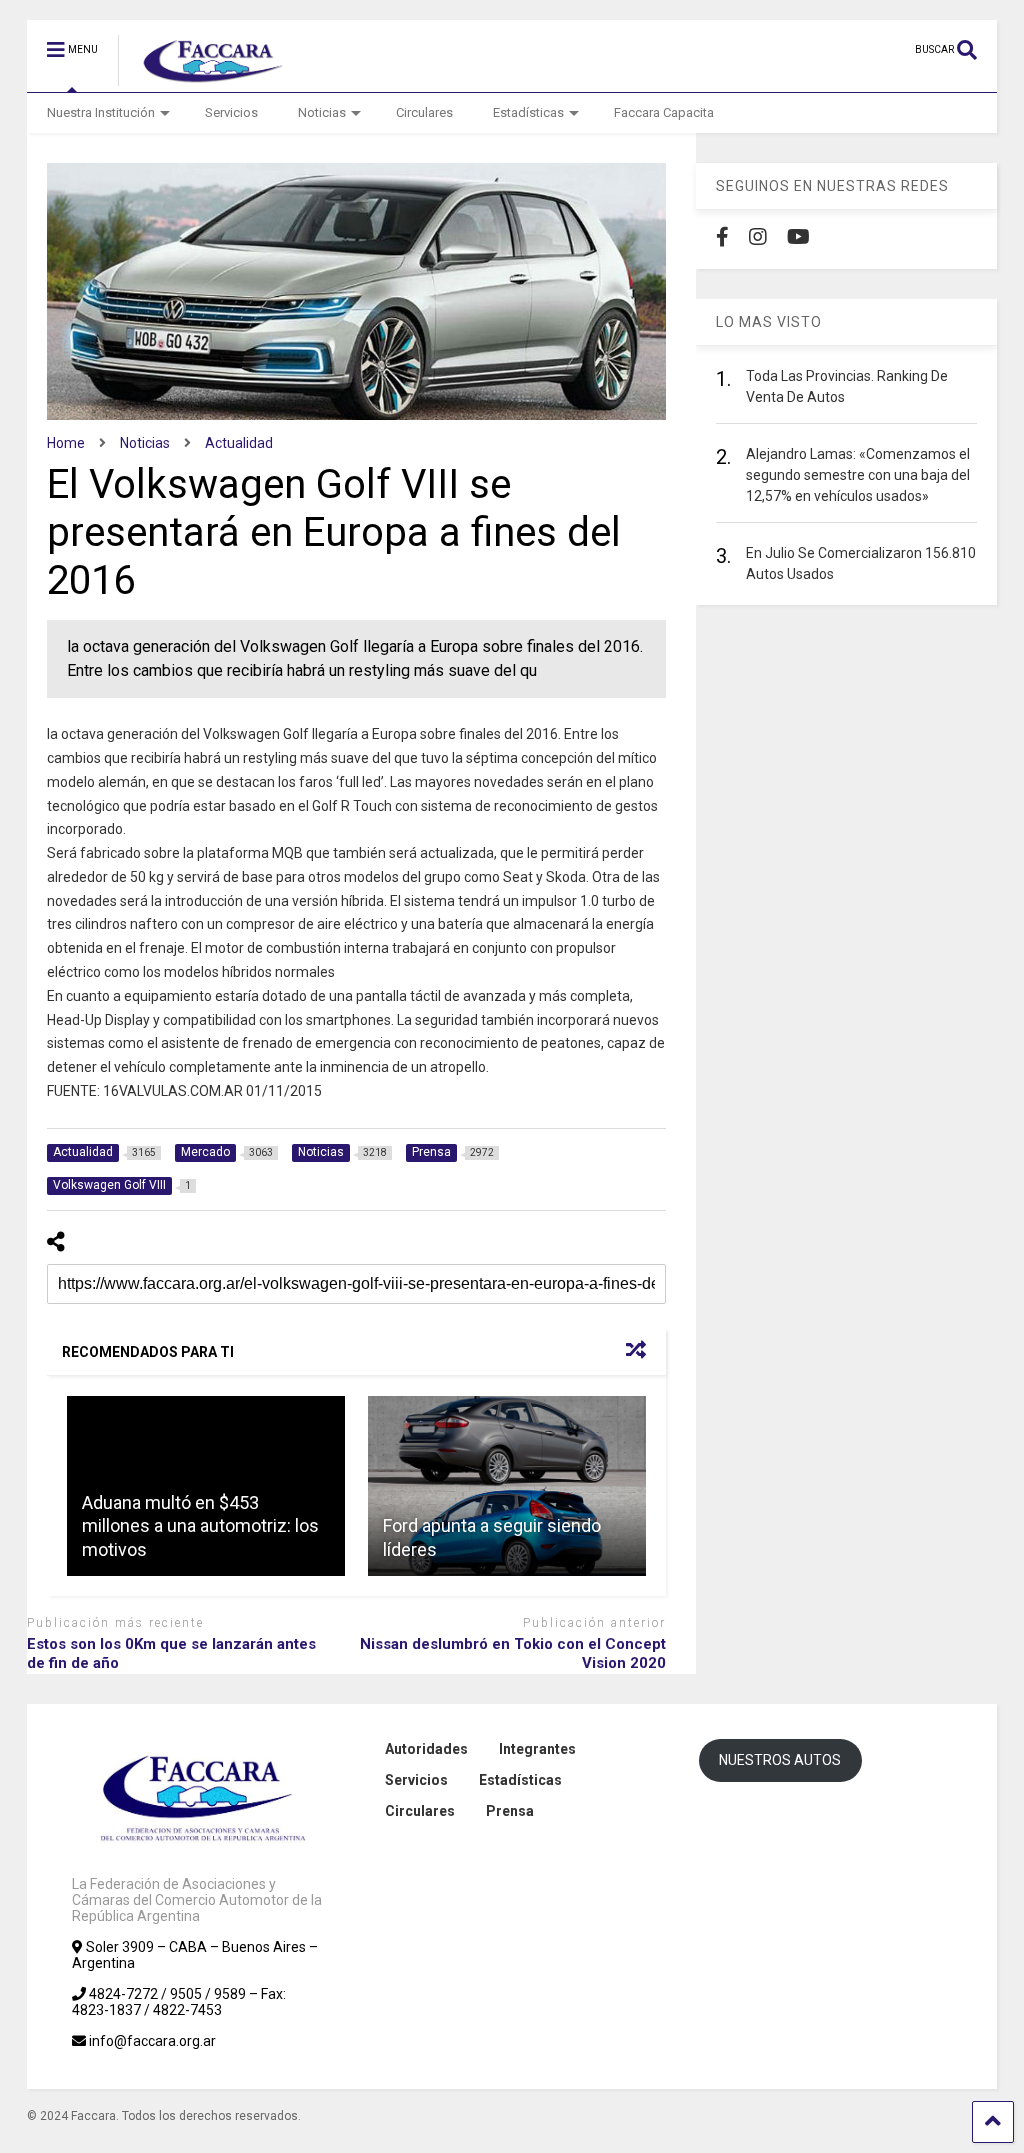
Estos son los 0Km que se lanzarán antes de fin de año (171, 1654)
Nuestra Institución (101, 112)
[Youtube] (798, 237)
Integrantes (537, 1749)
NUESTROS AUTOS (780, 1760)
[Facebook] (722, 237)
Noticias (322, 112)
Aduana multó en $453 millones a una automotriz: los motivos (200, 1526)
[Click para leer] (507, 1486)
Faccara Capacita (664, 112)
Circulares (424, 112)
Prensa (510, 1811)
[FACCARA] (203, 77)
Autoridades (426, 1749)
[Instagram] (758, 237)
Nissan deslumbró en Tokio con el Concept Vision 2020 (513, 1654)
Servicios (231, 112)
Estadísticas (528, 112)
